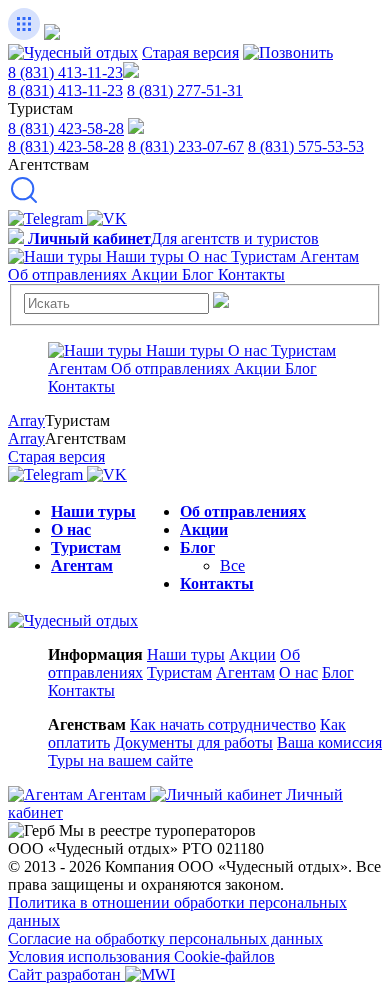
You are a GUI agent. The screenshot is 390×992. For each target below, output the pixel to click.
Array (26, 420)
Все (232, 565)
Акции (204, 529)
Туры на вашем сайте (120, 760)
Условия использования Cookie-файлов (141, 956)
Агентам (82, 565)
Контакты (217, 583)
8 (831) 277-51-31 (185, 90)
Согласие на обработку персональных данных (165, 938)
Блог (197, 547)
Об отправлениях (243, 511)
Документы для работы (193, 742)
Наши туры (93, 511)
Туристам (86, 547)
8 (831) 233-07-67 (186, 146)
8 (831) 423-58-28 (66, 128)
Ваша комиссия (329, 742)
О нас (71, 529)
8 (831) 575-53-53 (306, 146)
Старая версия (190, 52)
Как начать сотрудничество (223, 724)
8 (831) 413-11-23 (65, 72)
